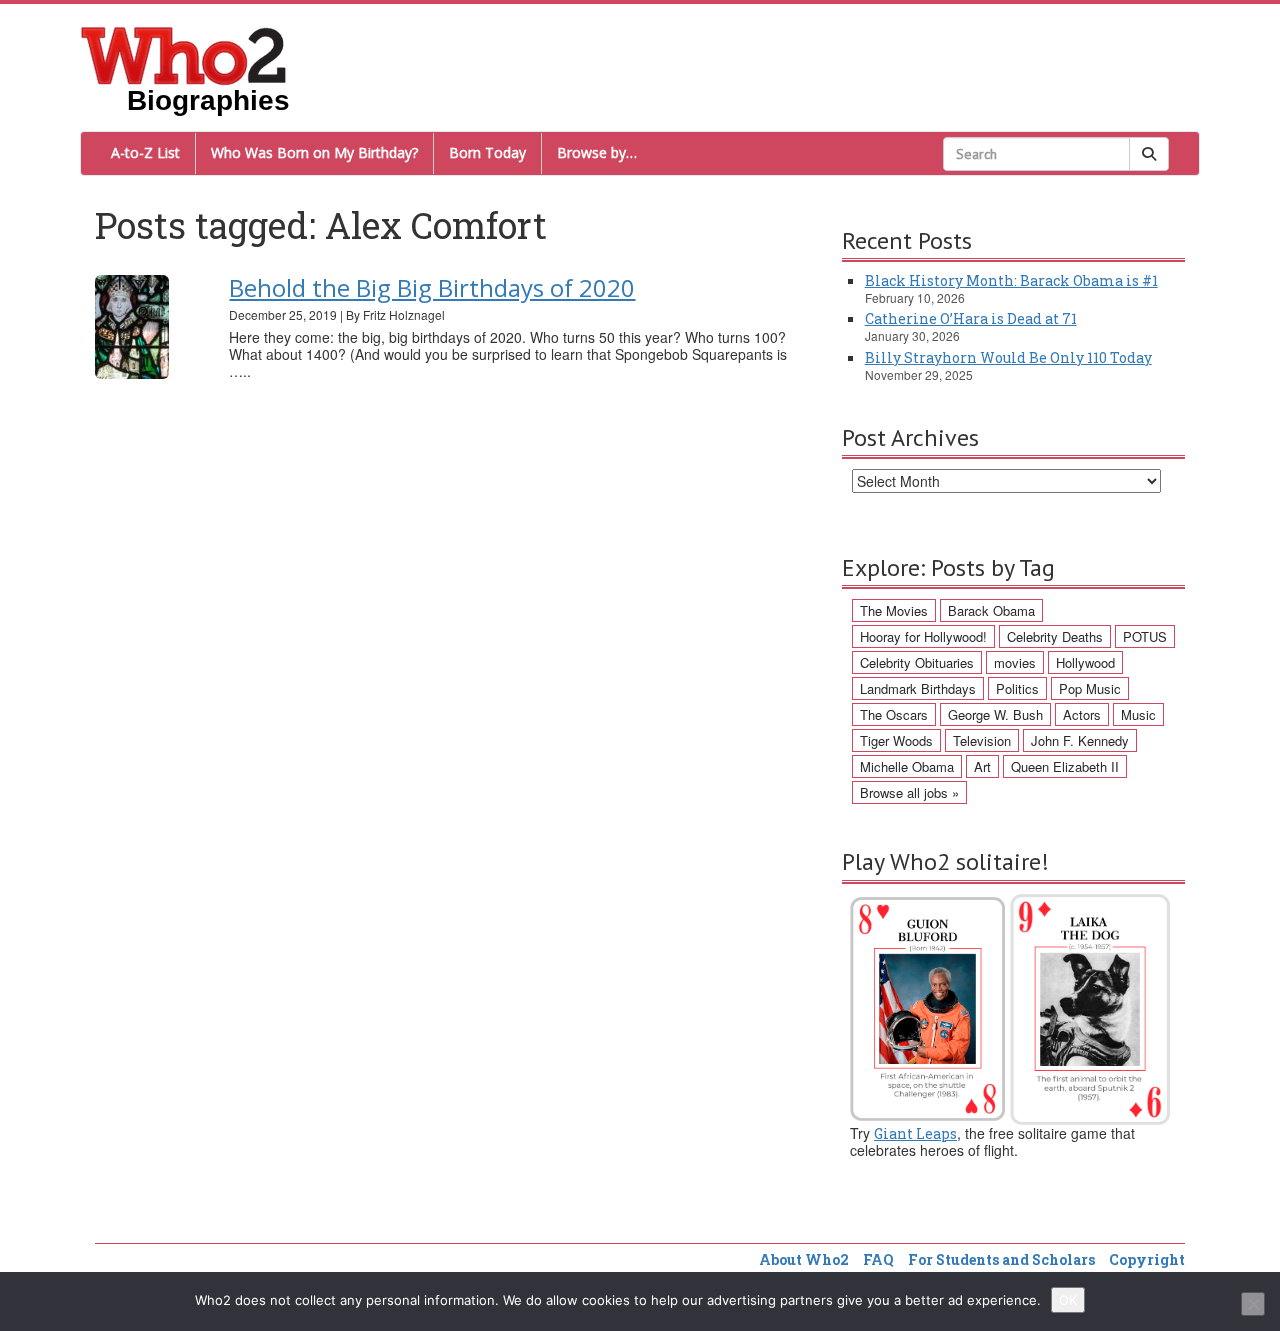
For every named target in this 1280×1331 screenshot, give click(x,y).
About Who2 (804, 1259)
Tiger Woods (896, 740)
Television (982, 740)
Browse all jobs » (909, 792)
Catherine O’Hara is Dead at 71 (971, 318)
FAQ (878, 1259)
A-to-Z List (145, 152)
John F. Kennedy (1080, 740)
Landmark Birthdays (918, 688)
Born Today (487, 152)
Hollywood (1085, 662)
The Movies (894, 610)
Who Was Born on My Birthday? (314, 152)
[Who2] (184, 54)
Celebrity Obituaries (917, 662)
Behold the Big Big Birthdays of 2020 (432, 287)
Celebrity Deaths (1055, 636)
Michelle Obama (907, 766)
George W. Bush (995, 714)
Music (1138, 714)
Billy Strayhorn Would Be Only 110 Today (1008, 357)
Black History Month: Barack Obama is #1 (1011, 280)
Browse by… (597, 152)
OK (1068, 1300)
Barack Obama (991, 610)
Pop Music (1090, 688)
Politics (1017, 688)
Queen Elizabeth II (1065, 766)
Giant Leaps (915, 1133)
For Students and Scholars (1001, 1259)
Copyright (1147, 1259)
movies (1015, 662)
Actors (1082, 714)
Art (982, 766)
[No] (1253, 1304)
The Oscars (894, 714)
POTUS (1145, 636)
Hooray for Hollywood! (923, 636)
